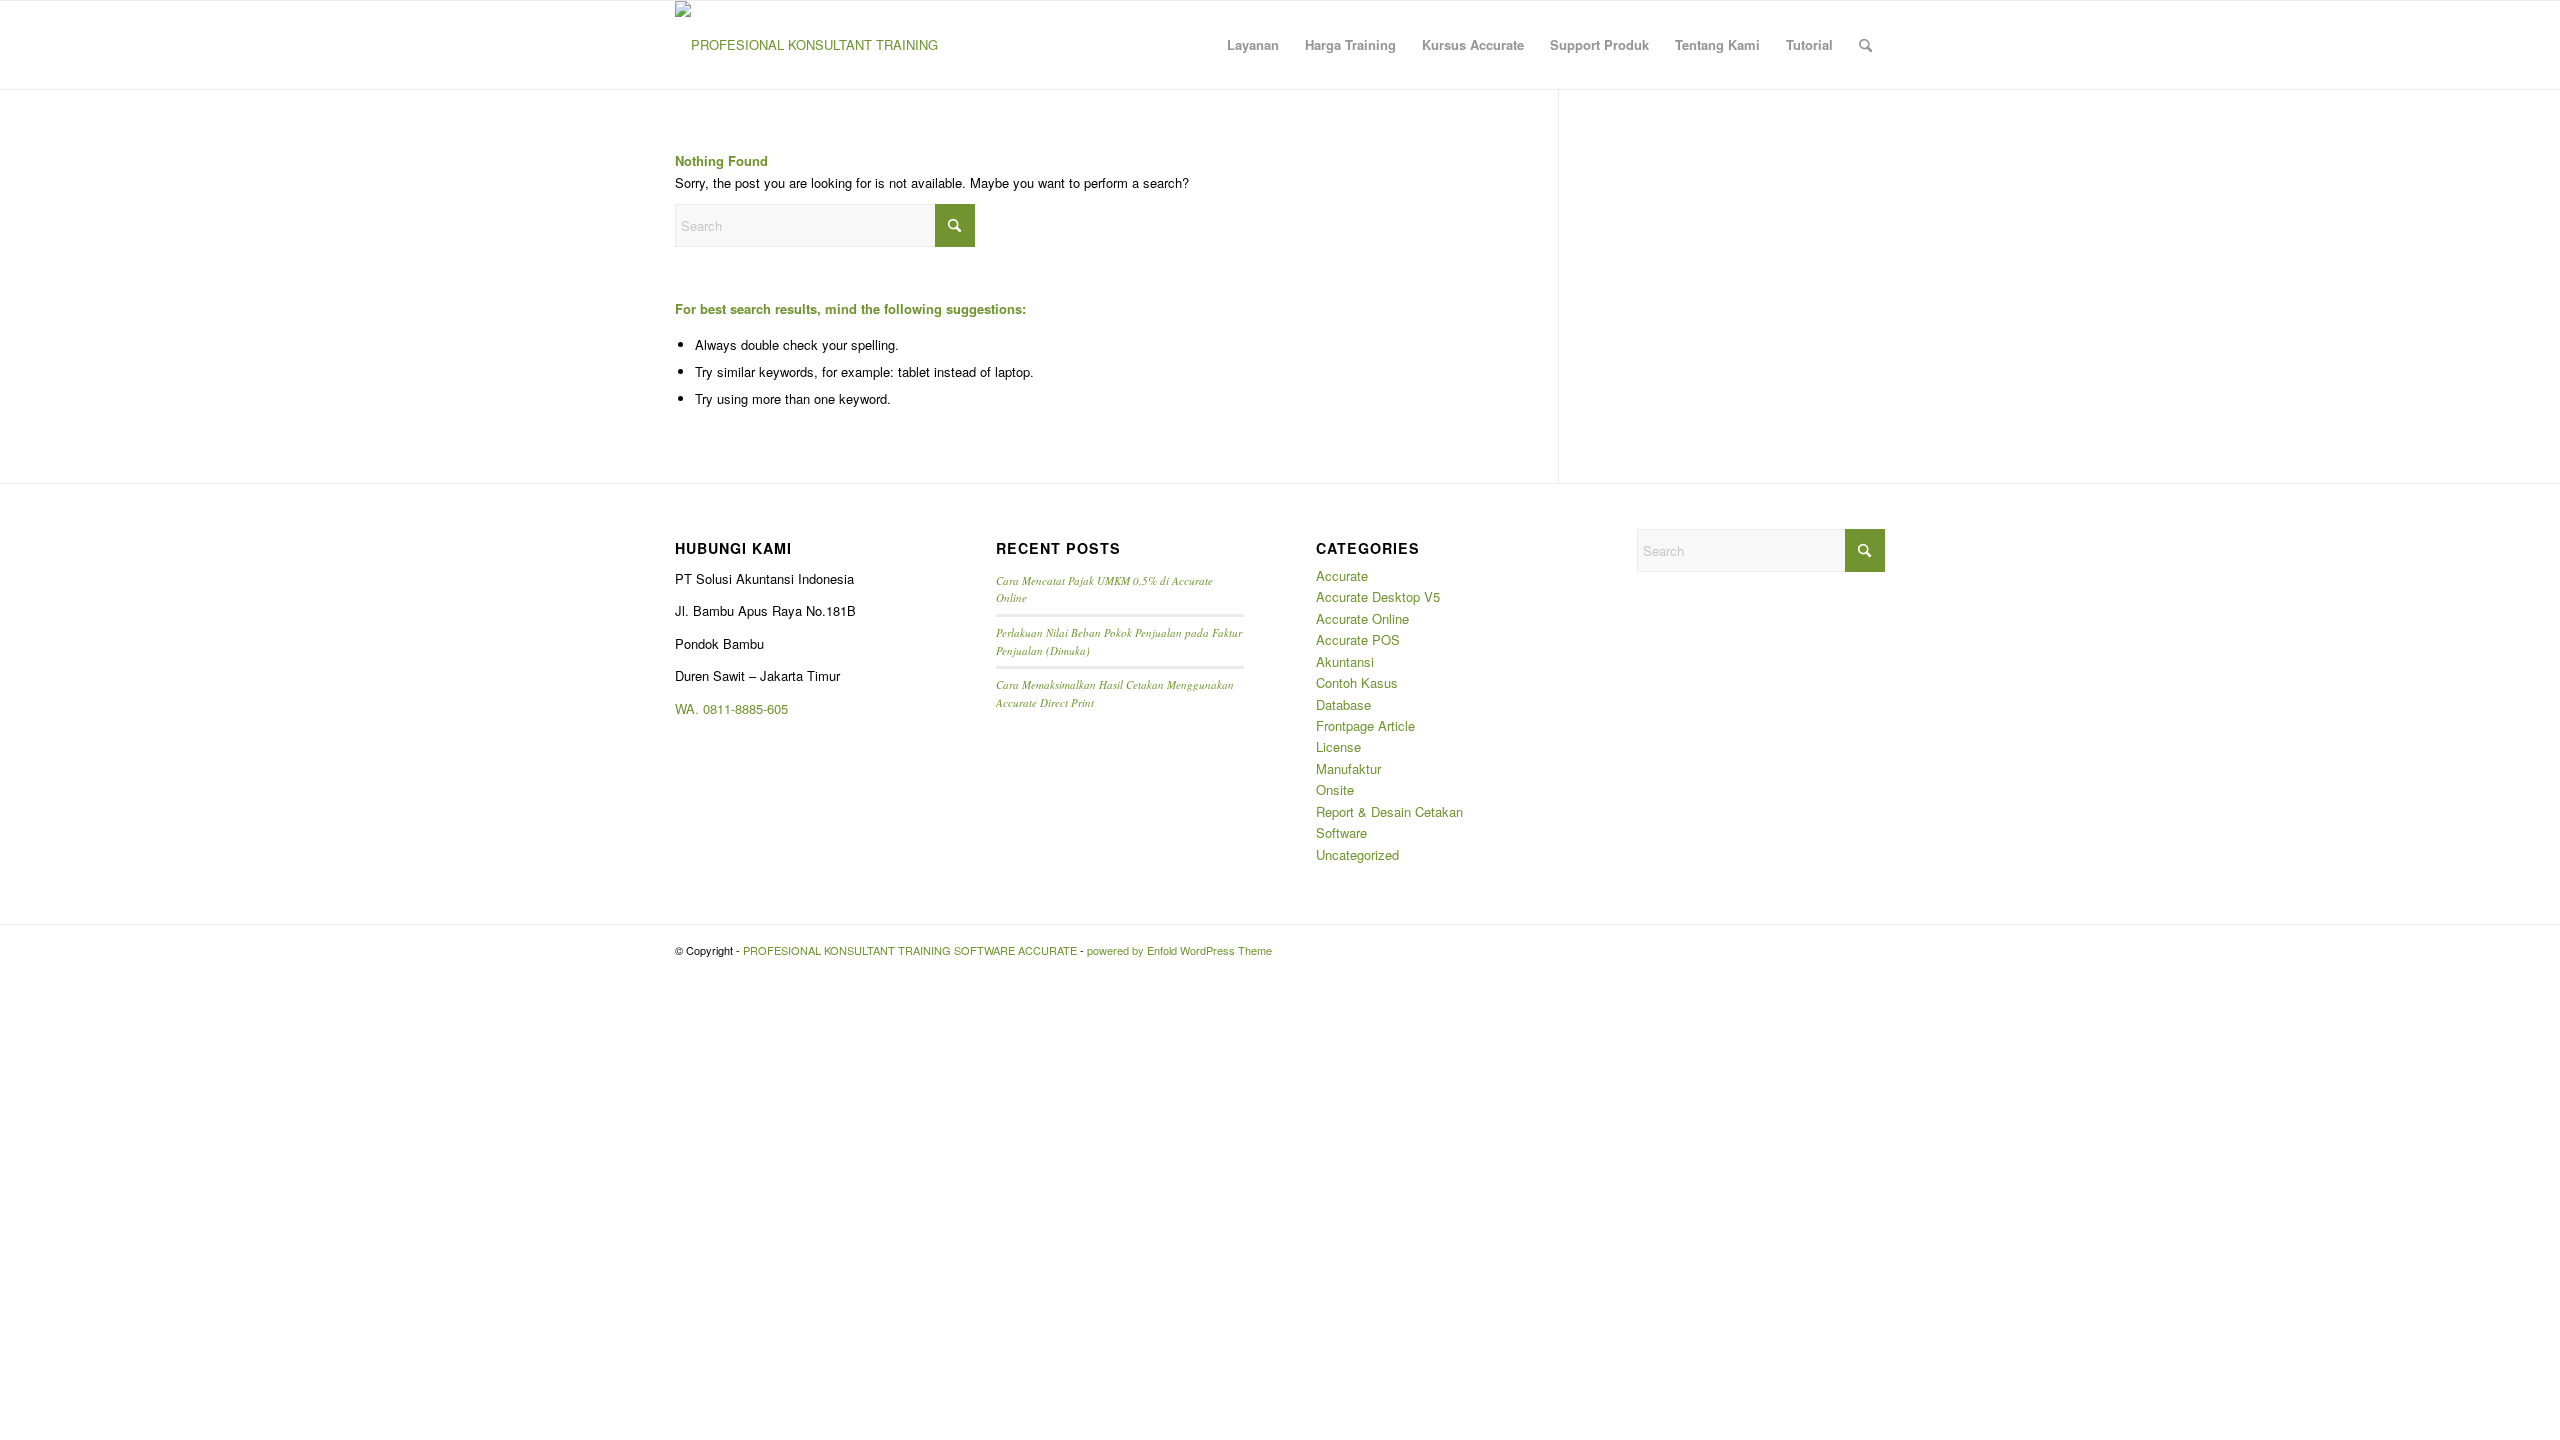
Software (1341, 832)
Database (1343, 704)
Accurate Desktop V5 (1378, 596)
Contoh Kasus (1357, 682)
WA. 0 (692, 708)
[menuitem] (1253, 45)
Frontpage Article (1365, 725)
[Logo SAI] (807, 45)
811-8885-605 (749, 708)
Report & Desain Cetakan (1389, 811)
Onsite (1335, 789)
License (1338, 746)
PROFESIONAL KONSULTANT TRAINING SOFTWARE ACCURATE (910, 950)
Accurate (1342, 575)
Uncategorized (1357, 854)
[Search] (1865, 45)
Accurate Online (1362, 618)
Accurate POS (1358, 639)
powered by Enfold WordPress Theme (1179, 950)
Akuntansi (1345, 661)
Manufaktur (1348, 768)
